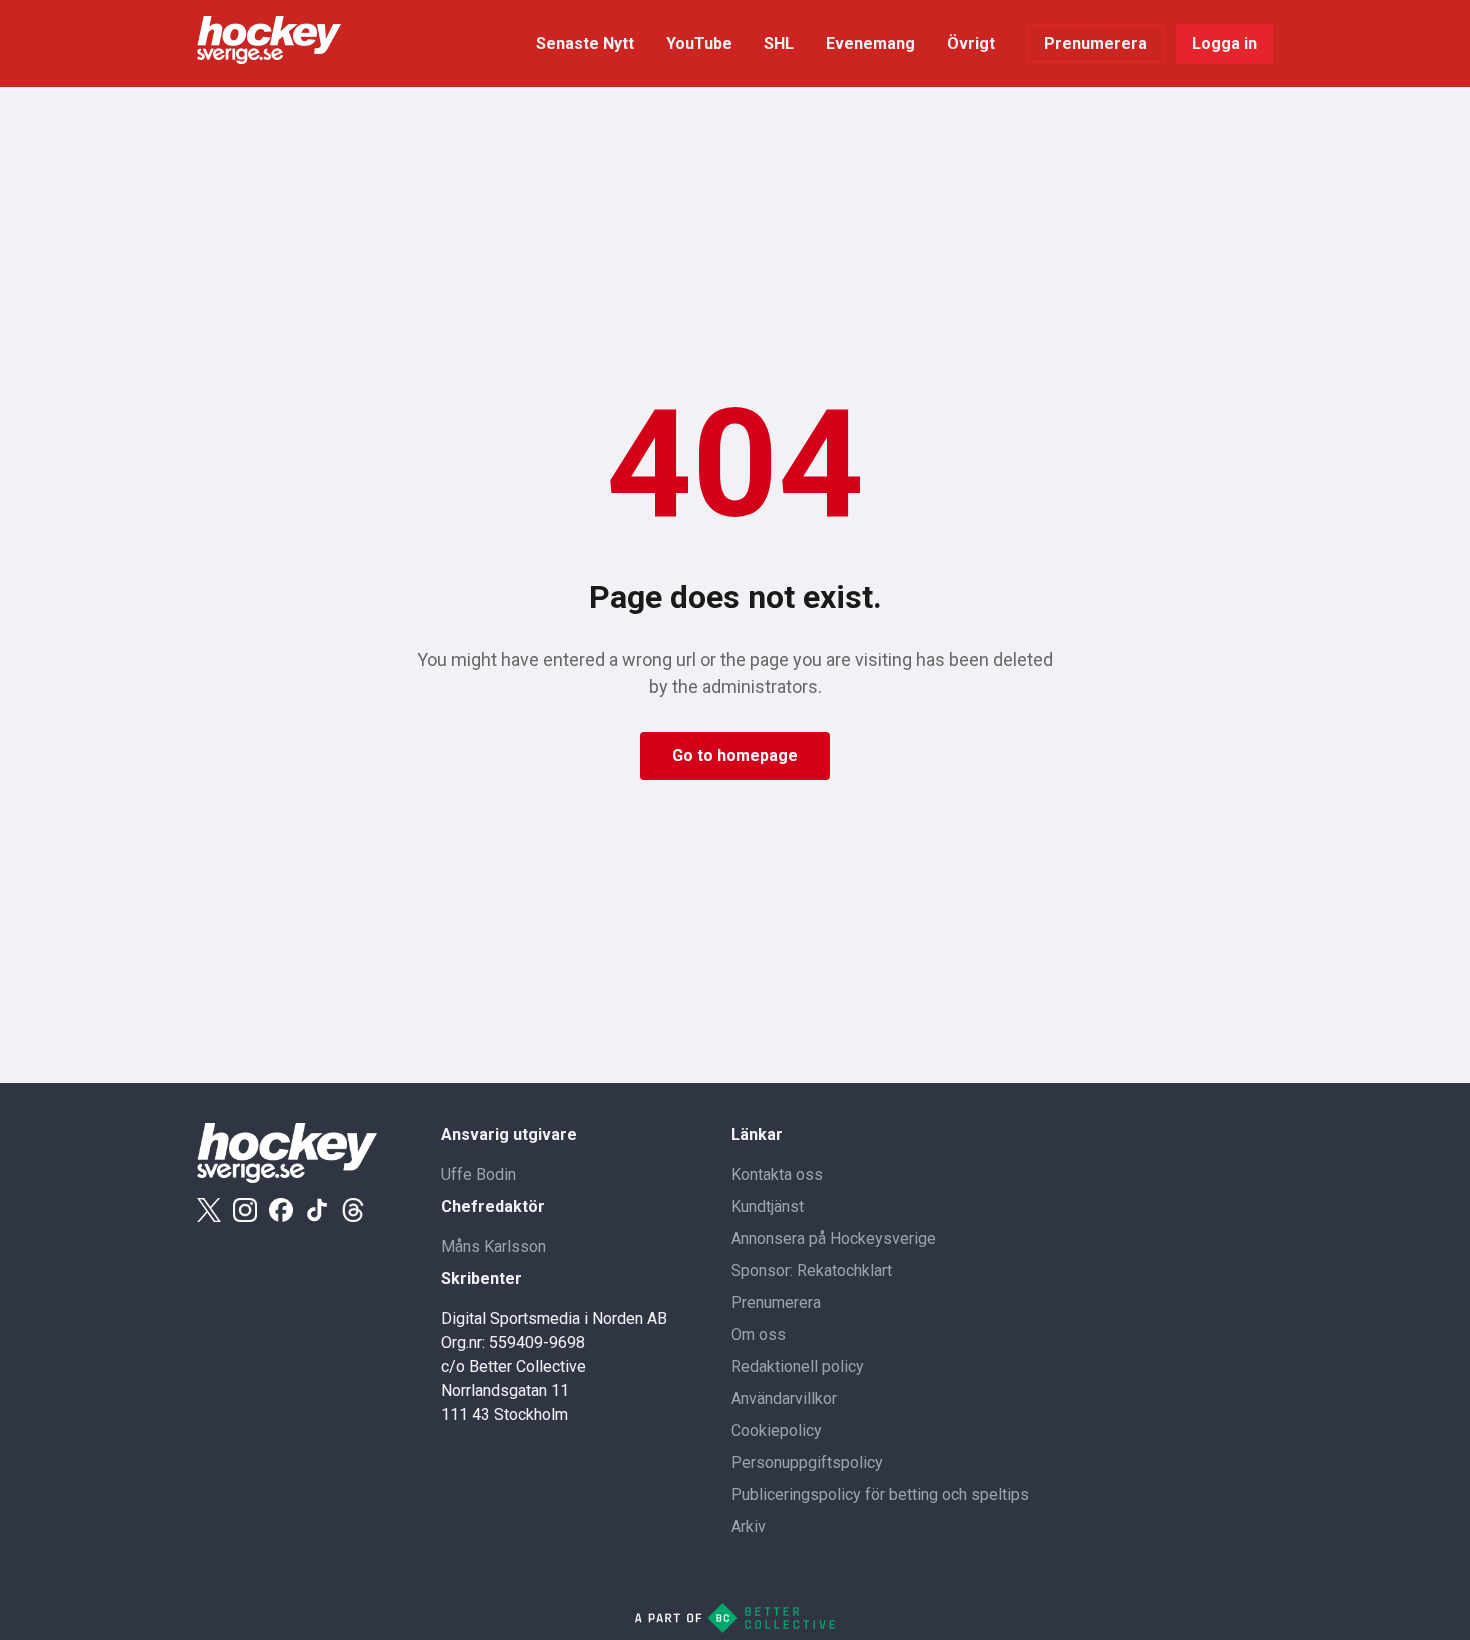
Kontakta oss (777, 1174)
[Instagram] (245, 1210)
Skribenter (481, 1278)
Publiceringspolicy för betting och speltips (880, 1494)
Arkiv (748, 1526)
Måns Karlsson (493, 1246)
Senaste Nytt (585, 43)
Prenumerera (1095, 43)
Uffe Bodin (478, 1174)
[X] (209, 1210)
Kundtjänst (767, 1206)
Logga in (1224, 43)
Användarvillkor (784, 1398)
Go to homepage (735, 755)
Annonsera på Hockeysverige (833, 1238)
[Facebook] (281, 1210)
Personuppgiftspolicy (807, 1462)
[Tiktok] (317, 1210)
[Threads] (353, 1210)
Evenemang (870, 43)
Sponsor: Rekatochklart (811, 1270)
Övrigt (971, 43)
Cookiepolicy (776, 1430)
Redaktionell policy (797, 1366)
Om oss (758, 1334)
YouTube (699, 43)
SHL (779, 43)
